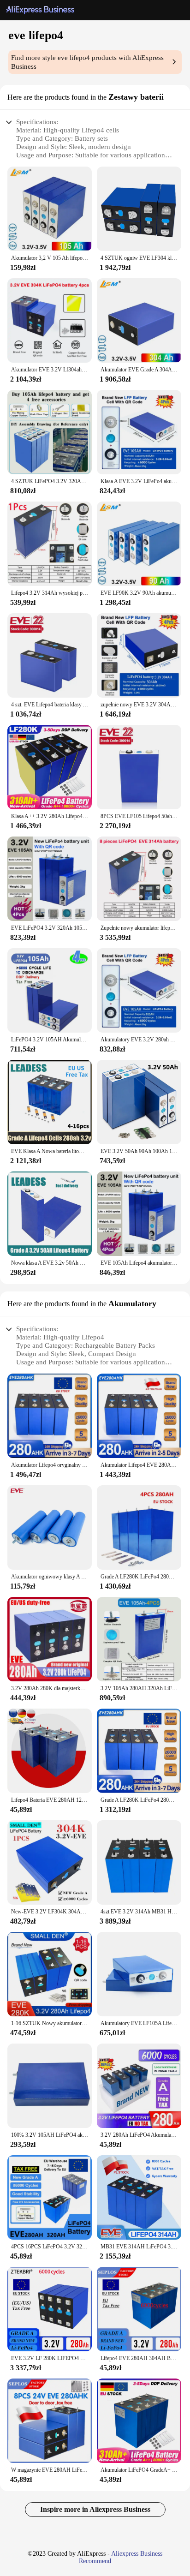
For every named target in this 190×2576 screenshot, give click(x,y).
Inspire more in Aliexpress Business (95, 2509)
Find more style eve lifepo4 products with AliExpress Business (87, 62)
